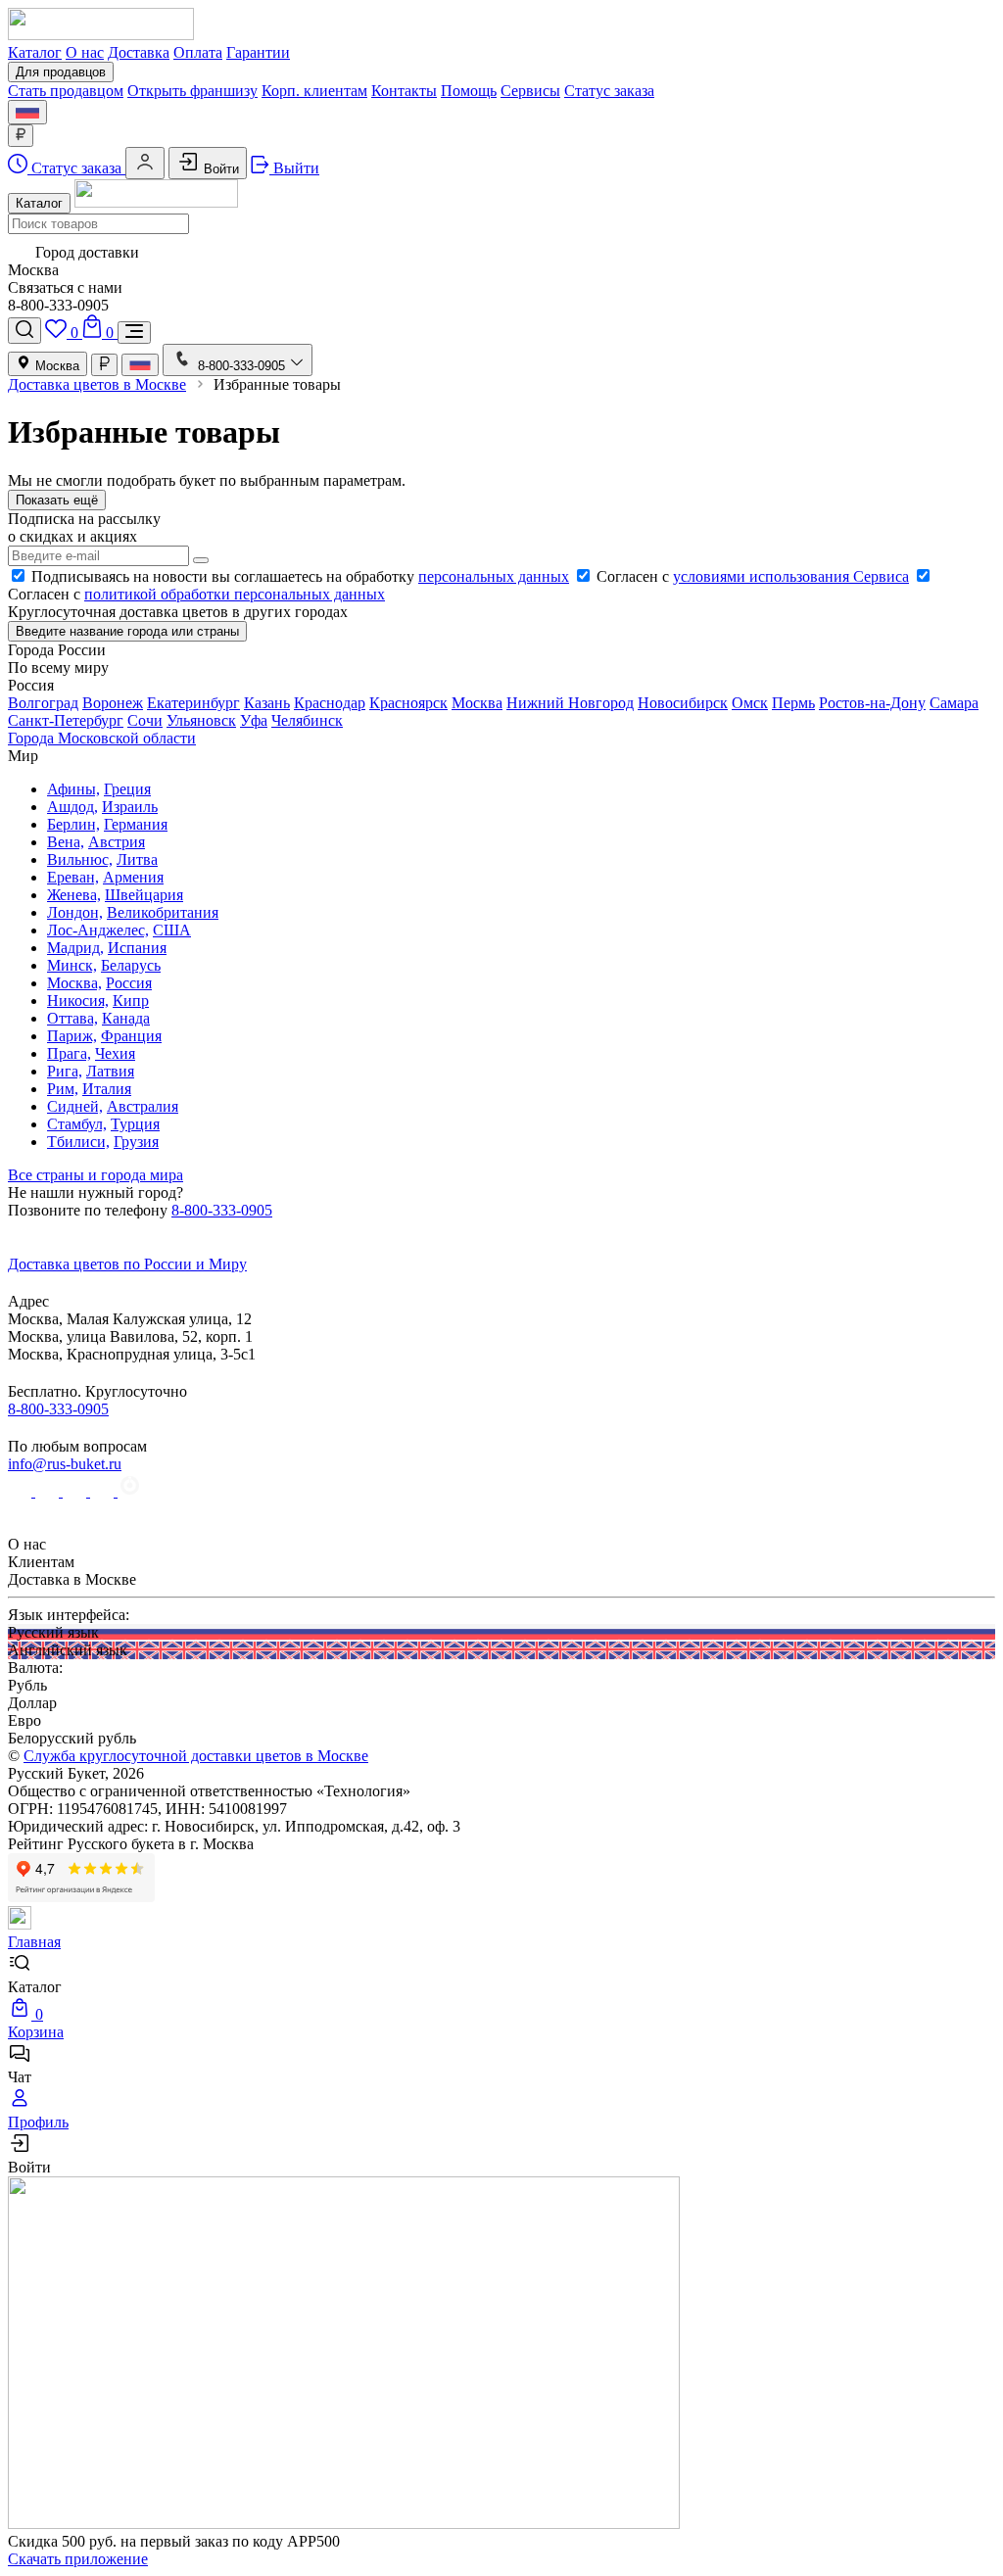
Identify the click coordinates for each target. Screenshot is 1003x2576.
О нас (85, 52)
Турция (135, 1124)
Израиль (130, 807)
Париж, (72, 1036)
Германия (136, 824)
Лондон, (75, 912)
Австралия (143, 1106)
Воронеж (113, 703)
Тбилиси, (78, 1142)
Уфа (254, 720)
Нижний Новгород (570, 703)
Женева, (74, 895)
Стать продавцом (66, 91)
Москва (55, 366)
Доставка (139, 52)
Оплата (198, 52)
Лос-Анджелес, (98, 930)
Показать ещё (57, 500)
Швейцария (144, 895)
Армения (133, 877)
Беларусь (131, 965)
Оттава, (72, 1018)
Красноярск (408, 703)
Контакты (404, 91)
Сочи (145, 720)
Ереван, (73, 877)
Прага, (69, 1053)
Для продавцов (61, 72)
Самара (954, 703)
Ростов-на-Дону (872, 703)
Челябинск (307, 720)
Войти (219, 169)
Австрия (117, 842)
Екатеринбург (193, 703)
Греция (127, 789)
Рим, (63, 1089)
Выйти (294, 168)
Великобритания (163, 912)
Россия (129, 983)
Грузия (136, 1142)
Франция (131, 1036)
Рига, (65, 1071)
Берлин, (73, 824)
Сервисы (530, 91)
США (172, 930)
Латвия (110, 1071)
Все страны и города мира (96, 1175)
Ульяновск (201, 720)
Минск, (72, 965)
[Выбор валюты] (21, 136)
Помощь (469, 91)
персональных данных (494, 576)
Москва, (74, 983)
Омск (750, 703)
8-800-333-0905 (222, 1210)
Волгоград (43, 703)
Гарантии (258, 52)
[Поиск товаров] (24, 331)
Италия (107, 1089)
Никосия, (78, 1001)
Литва (137, 859)
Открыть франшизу (192, 91)
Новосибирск (683, 703)
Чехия (115, 1053)
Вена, (66, 842)
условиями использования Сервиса (791, 576)
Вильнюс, (80, 859)
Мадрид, (75, 948)
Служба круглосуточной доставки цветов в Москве (196, 1756)
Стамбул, (77, 1124)
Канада (126, 1018)
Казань (267, 703)
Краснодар (330, 703)
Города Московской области (102, 738)
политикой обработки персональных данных (235, 594)
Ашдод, (72, 807)
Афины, (73, 789)
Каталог (35, 52)
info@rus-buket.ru (65, 1464)
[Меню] (134, 333)
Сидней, (75, 1106)
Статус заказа (609, 91)
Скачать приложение (78, 2559)
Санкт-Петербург (66, 720)
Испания (137, 948)
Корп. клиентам (314, 91)
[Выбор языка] (27, 112)
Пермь (793, 703)
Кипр (131, 1001)
